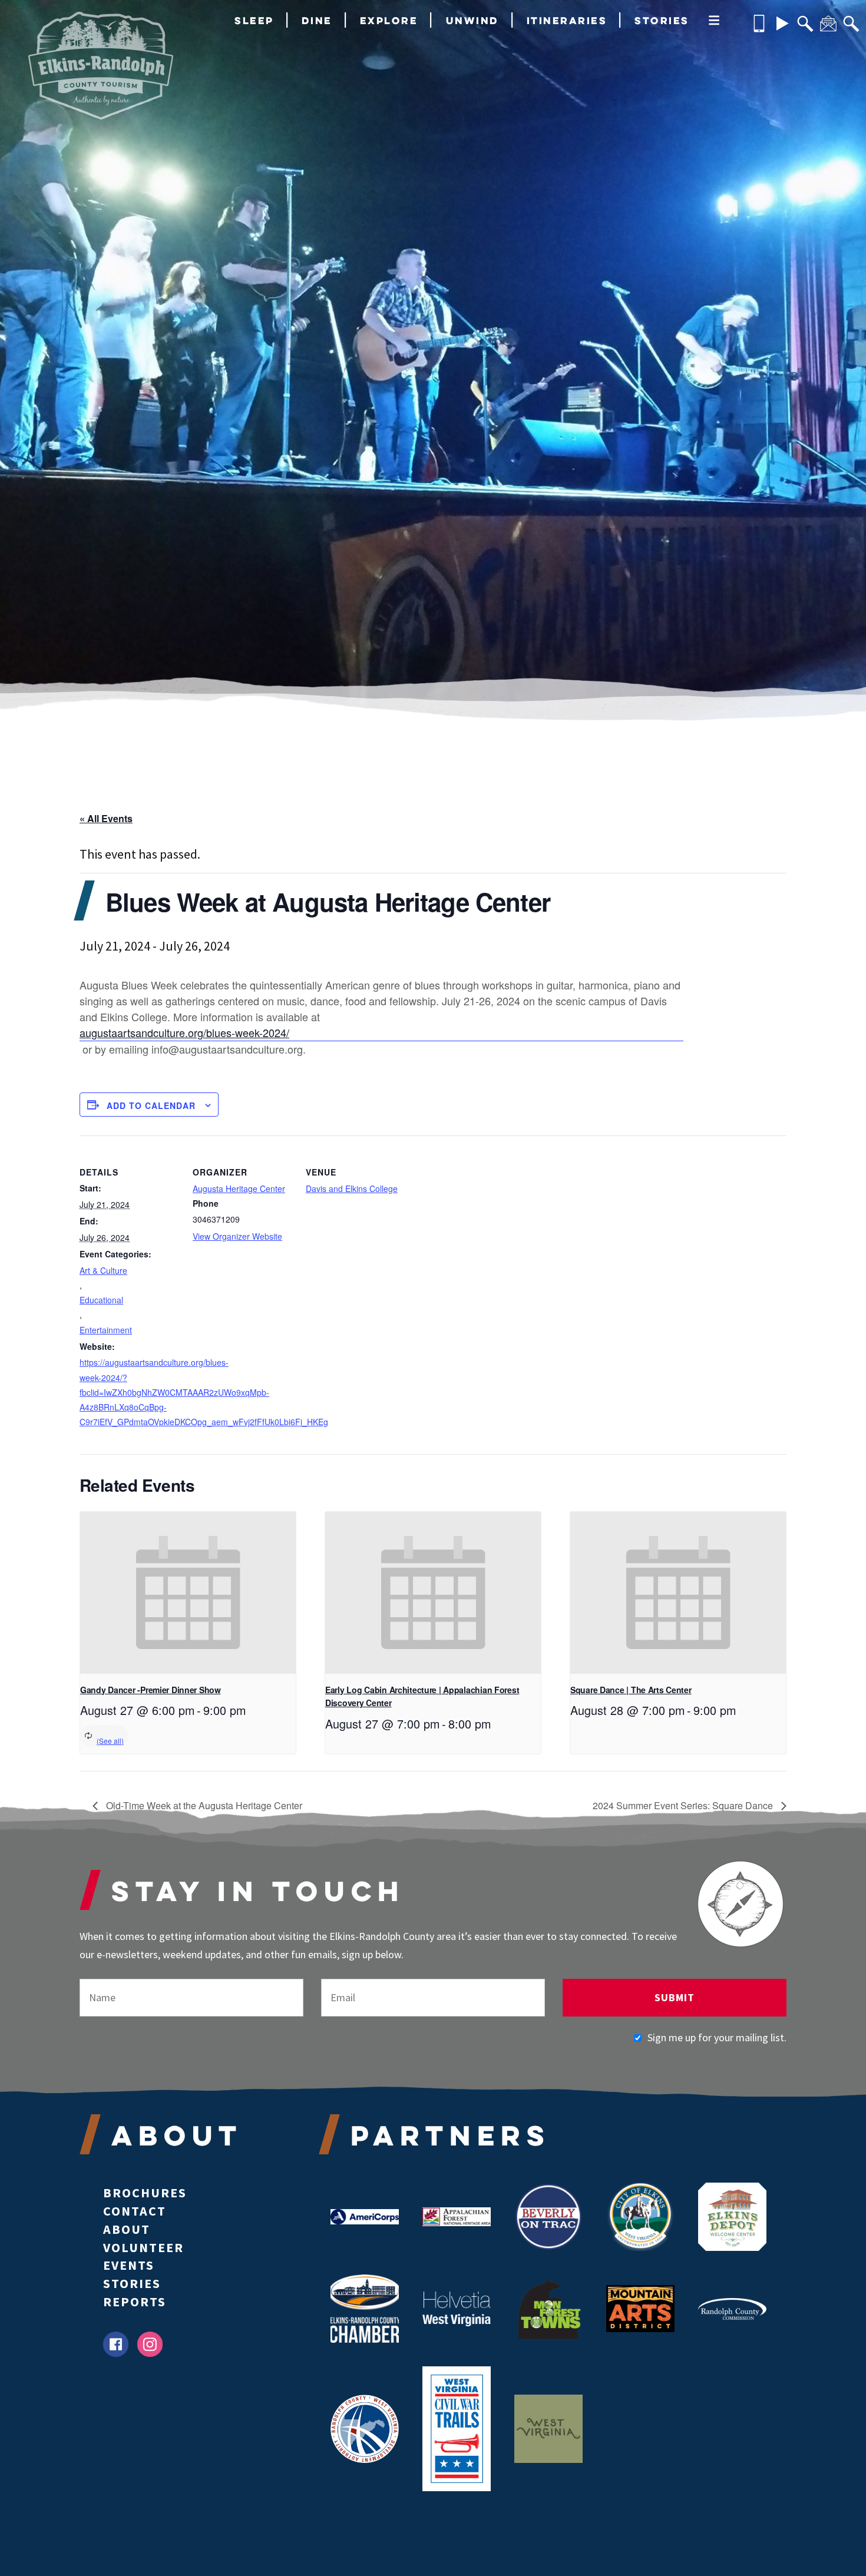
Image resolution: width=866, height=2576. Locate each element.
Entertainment (106, 1330)
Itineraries (567, 20)
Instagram (150, 2344)
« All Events (106, 818)
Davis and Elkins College (352, 1188)
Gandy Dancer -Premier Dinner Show (151, 1690)
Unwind (472, 20)
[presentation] (188, 1593)
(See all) (110, 1741)
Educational (101, 1300)
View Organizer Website (237, 1236)
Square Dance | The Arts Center (631, 1690)
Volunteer (143, 2247)
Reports (135, 2302)
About (127, 2229)
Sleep (254, 20)
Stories (662, 20)
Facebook (116, 2344)
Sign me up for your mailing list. (717, 2037)
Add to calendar (151, 1105)
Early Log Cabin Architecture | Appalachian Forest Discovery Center (422, 1696)
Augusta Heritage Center (239, 1188)
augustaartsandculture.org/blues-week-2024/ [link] (184, 1032)
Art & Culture (103, 1270)
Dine (317, 20)
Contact (135, 2211)
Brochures (145, 2193)
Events (129, 2265)
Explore (389, 20)
